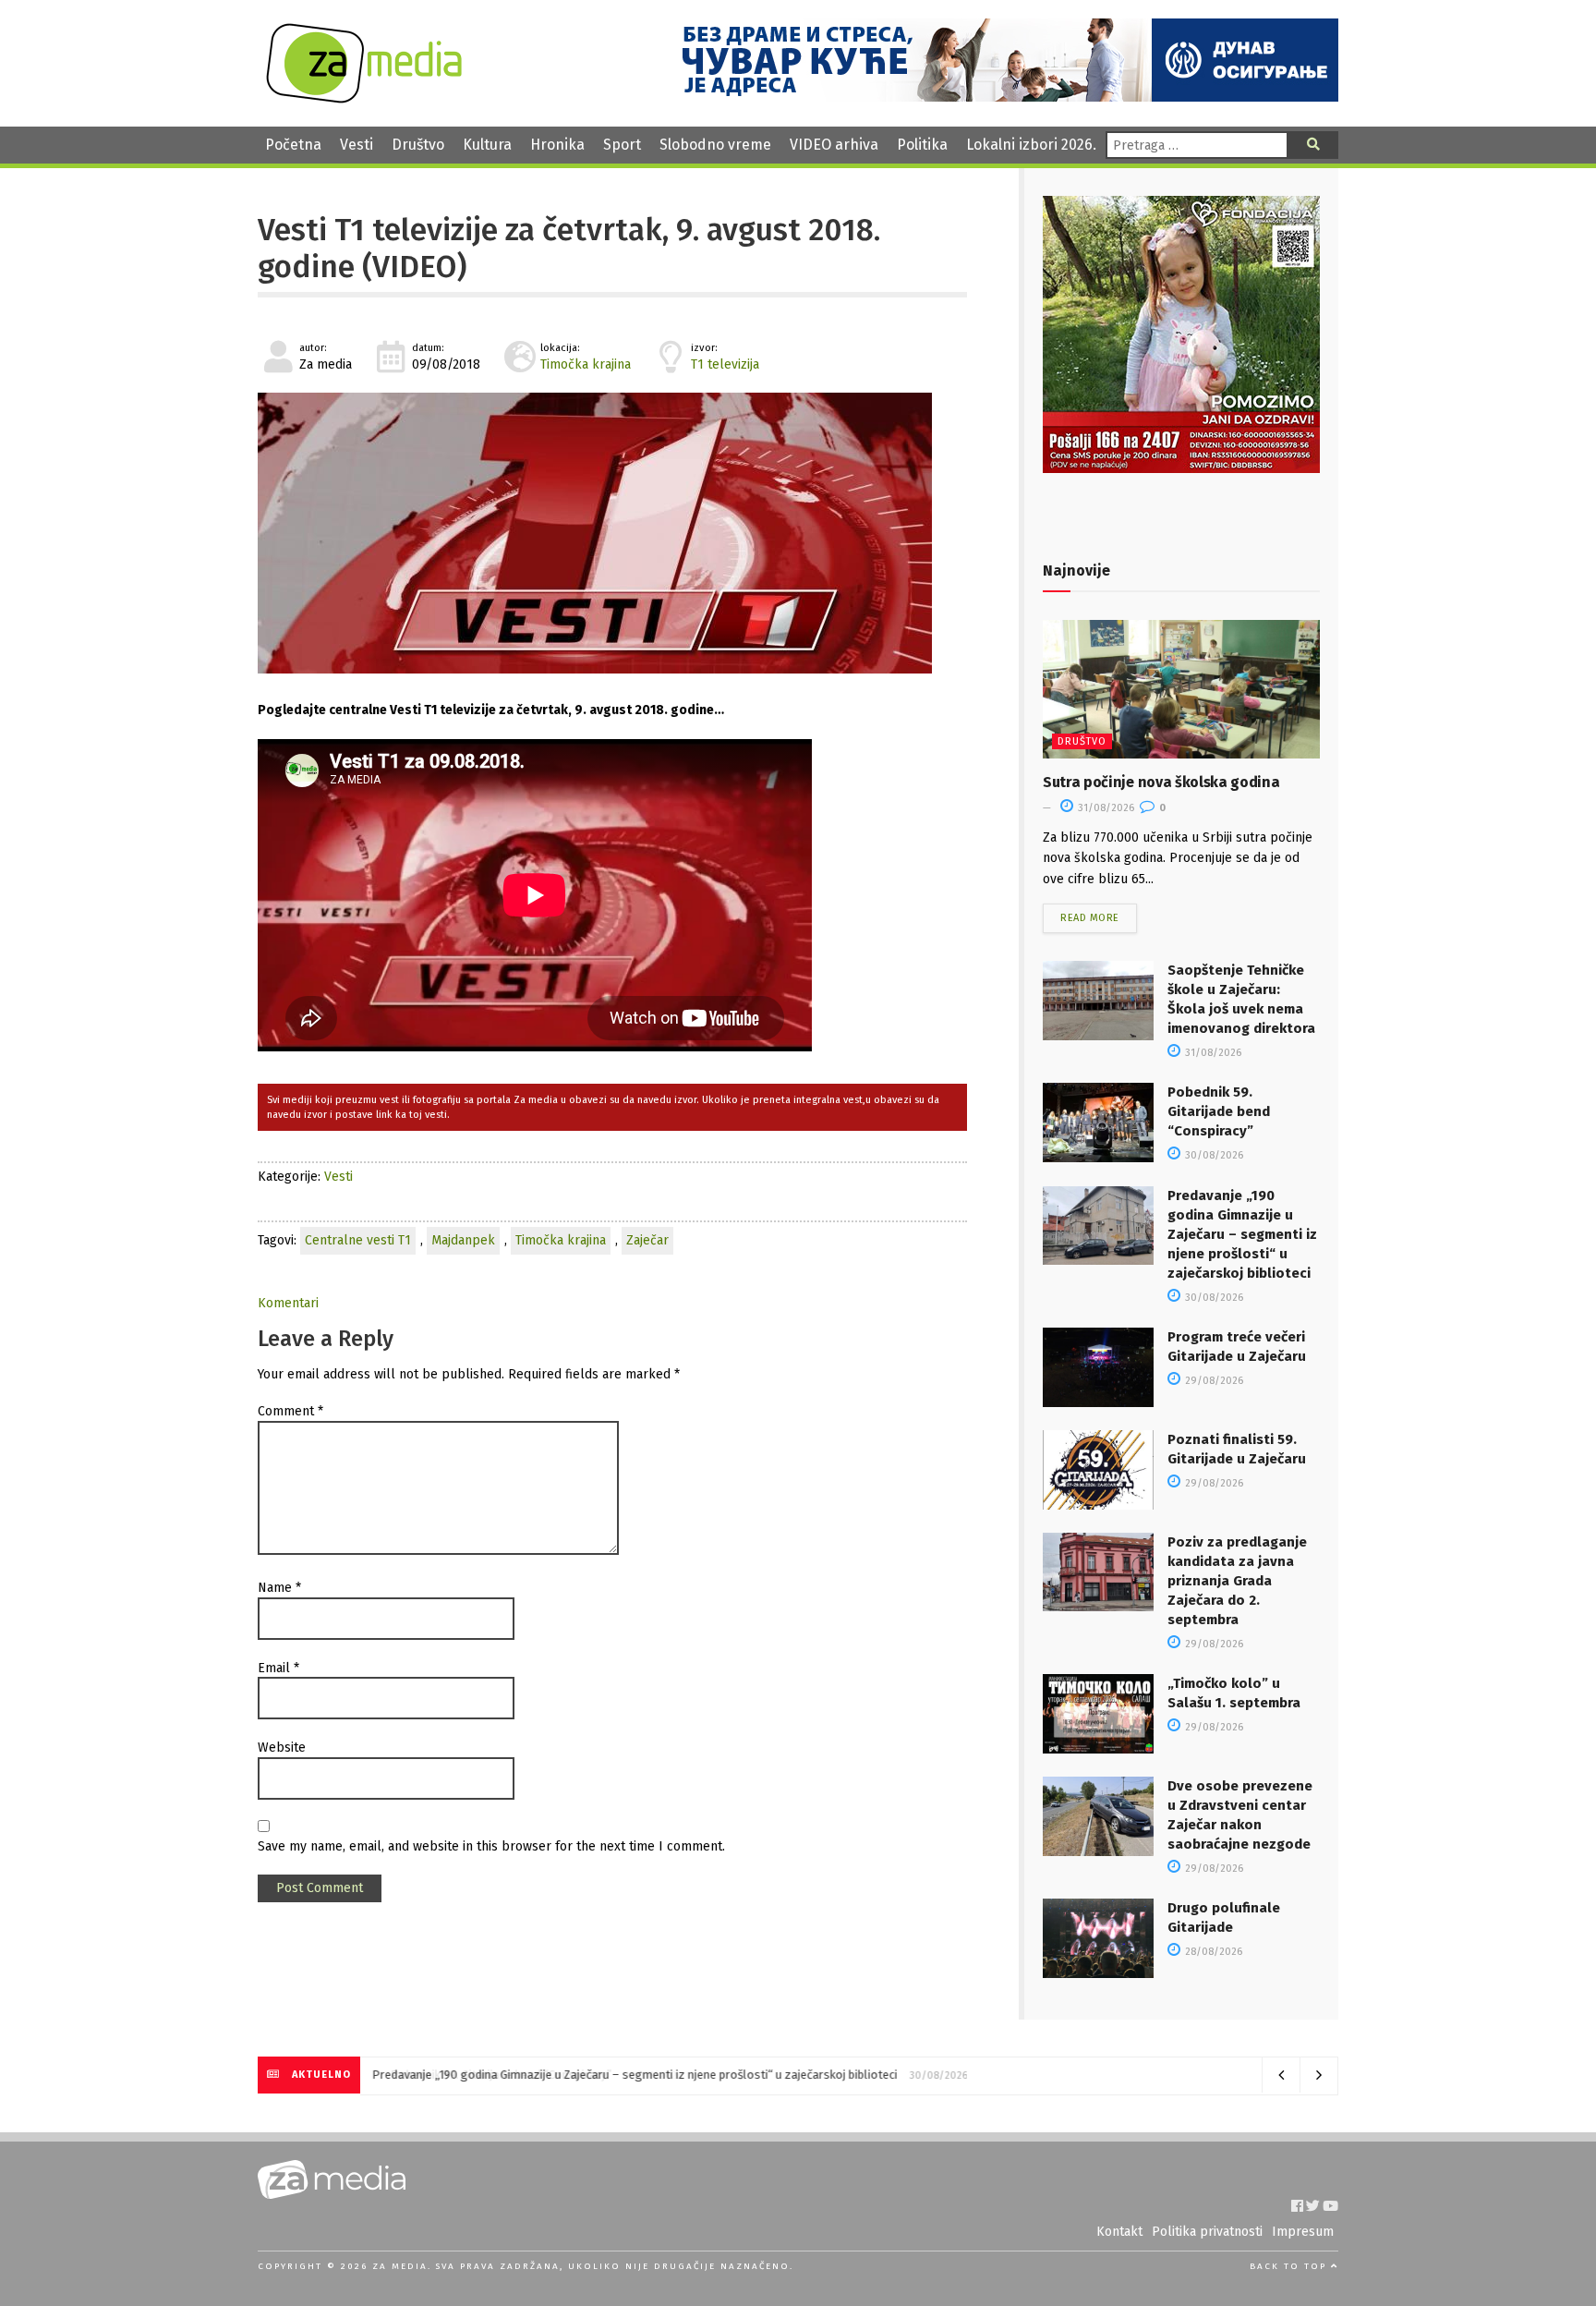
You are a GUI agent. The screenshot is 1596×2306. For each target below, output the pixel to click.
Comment (290, 1411)
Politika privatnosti (1207, 2232)
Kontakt (1119, 2232)
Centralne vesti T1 (358, 1240)
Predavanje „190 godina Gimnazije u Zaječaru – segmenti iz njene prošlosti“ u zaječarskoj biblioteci (1242, 1234)
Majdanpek (463, 1240)
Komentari (288, 1303)
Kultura (487, 145)
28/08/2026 (1212, 1952)
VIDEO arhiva (834, 145)
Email (278, 1668)
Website (282, 1748)
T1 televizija (725, 364)
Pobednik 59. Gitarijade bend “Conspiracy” (1219, 1111)
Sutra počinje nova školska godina (1161, 782)
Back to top (1290, 2266)
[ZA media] (364, 98)
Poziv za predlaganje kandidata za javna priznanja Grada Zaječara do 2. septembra (1237, 1581)
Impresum (1303, 2232)
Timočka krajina (586, 364)
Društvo (418, 145)
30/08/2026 (1213, 1155)
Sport (622, 145)
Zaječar (647, 1240)
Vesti (357, 145)
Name (279, 1588)
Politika (922, 145)
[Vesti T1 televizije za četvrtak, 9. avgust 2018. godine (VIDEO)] (612, 533)
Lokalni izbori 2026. (1031, 145)
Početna (293, 145)
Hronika (557, 145)
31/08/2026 (1105, 808)
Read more (1090, 918)
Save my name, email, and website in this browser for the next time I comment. (491, 1846)
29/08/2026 (1213, 1381)
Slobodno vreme (715, 145)
